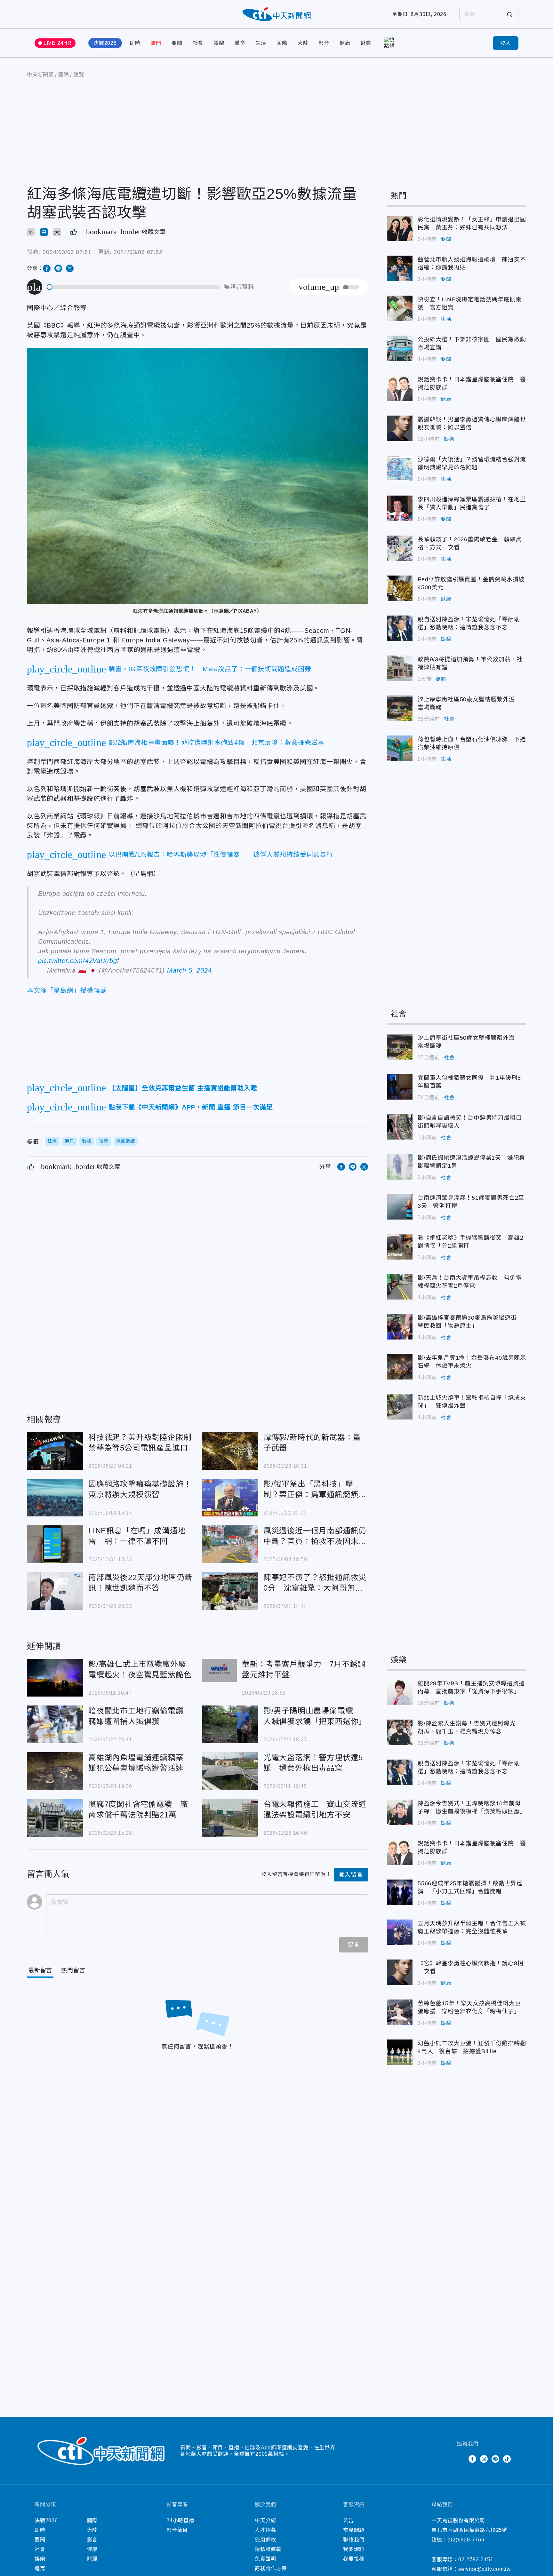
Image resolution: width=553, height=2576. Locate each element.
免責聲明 (265, 2559)
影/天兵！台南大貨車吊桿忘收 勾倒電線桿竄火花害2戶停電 (400, 1287)
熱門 (156, 43)
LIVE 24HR (58, 43)
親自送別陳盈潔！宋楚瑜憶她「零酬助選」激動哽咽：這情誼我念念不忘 (400, 628)
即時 (135, 43)
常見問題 (354, 2530)
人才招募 (265, 2530)
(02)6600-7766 (466, 2540)
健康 (345, 43)
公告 (349, 2520)
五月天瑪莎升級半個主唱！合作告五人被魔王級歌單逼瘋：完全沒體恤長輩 (400, 1932)
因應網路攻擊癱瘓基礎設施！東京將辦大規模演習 (55, 1498)
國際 (282, 43)
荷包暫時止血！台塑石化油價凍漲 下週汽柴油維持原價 (400, 748)
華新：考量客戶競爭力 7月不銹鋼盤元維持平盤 (220, 1670)
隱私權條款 (268, 2549)
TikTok (507, 2459)
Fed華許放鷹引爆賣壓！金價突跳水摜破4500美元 (400, 588)
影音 (324, 43)
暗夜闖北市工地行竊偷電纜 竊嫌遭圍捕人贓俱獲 (55, 1724)
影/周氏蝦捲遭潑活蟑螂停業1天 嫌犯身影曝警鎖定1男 (400, 1167)
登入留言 (351, 1875)
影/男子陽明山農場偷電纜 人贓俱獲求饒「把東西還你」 (230, 1724)
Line (495, 2459)
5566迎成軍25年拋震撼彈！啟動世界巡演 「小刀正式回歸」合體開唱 (400, 1892)
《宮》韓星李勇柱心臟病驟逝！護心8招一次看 (400, 1972)
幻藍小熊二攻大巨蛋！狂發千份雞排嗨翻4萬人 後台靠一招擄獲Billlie (400, 2052)
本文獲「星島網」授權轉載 (67, 990)
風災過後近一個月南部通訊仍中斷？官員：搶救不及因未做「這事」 (230, 1544)
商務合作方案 (271, 2568)
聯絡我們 (354, 2540)
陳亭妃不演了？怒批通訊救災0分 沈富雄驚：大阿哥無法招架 (230, 1591)
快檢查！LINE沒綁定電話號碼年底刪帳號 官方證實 (400, 308)
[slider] (134, 287)
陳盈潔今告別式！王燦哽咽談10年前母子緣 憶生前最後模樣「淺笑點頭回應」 (400, 1812)
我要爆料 (354, 2549)
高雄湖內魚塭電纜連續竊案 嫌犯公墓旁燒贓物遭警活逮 (55, 1771)
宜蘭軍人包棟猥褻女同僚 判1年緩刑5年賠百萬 (400, 1087)
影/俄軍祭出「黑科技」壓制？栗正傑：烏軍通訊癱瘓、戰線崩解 (230, 1498)
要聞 (177, 43)
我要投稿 (354, 2559)
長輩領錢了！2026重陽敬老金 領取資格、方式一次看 (400, 548)
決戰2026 (105, 43)
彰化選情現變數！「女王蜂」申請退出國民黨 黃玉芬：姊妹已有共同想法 (400, 228)
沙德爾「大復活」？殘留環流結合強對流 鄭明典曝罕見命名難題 (400, 468)
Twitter (461, 2459)
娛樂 (219, 43)
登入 (506, 43)
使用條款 (265, 2540)
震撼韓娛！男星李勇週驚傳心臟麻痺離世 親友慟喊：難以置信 (400, 428)
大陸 (303, 43)
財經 (366, 43)
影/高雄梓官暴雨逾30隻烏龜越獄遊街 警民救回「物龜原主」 (400, 1327)
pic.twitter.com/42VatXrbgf (79, 961)
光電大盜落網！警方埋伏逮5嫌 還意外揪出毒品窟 (230, 1771)
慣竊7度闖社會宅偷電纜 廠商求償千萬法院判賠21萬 (55, 1818)
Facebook (472, 2459)
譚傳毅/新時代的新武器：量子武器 (230, 1451)
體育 (240, 43)
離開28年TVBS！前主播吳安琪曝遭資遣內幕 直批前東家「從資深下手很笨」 (400, 1692)
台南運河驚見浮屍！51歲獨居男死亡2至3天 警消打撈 (400, 1207)
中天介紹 (265, 2520)
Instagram (484, 2459)
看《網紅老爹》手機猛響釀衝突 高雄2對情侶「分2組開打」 (400, 1247)
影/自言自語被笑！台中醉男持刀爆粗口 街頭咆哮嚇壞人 (400, 1127)
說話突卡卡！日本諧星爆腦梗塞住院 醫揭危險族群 (400, 388)
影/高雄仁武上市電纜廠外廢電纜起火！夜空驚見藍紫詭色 (55, 1678)
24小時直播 (180, 2520)
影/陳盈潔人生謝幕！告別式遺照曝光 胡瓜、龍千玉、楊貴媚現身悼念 (400, 1732)
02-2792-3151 (476, 2560)
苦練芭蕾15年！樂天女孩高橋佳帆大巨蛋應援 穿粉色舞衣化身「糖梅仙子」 (400, 2012)
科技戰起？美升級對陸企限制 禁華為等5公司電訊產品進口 (55, 1451)
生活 (261, 43)
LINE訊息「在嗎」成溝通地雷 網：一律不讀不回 (55, 1544)
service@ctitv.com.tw (485, 2569)
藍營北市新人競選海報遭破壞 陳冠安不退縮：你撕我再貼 (400, 268)
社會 (198, 43)
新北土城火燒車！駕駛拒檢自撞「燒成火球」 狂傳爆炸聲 (400, 1407)
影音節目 (177, 2530)
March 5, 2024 (189, 970)
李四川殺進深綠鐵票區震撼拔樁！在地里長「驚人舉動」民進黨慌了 (400, 508)
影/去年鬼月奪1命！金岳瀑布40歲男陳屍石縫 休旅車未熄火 (400, 1367)
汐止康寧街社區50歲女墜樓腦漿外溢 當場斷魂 (400, 708)
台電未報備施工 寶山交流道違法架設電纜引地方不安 (230, 1818)
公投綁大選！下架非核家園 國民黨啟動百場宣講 (400, 348)
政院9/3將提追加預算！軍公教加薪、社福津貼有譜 (400, 668)
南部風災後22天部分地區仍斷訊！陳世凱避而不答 (55, 1591)
